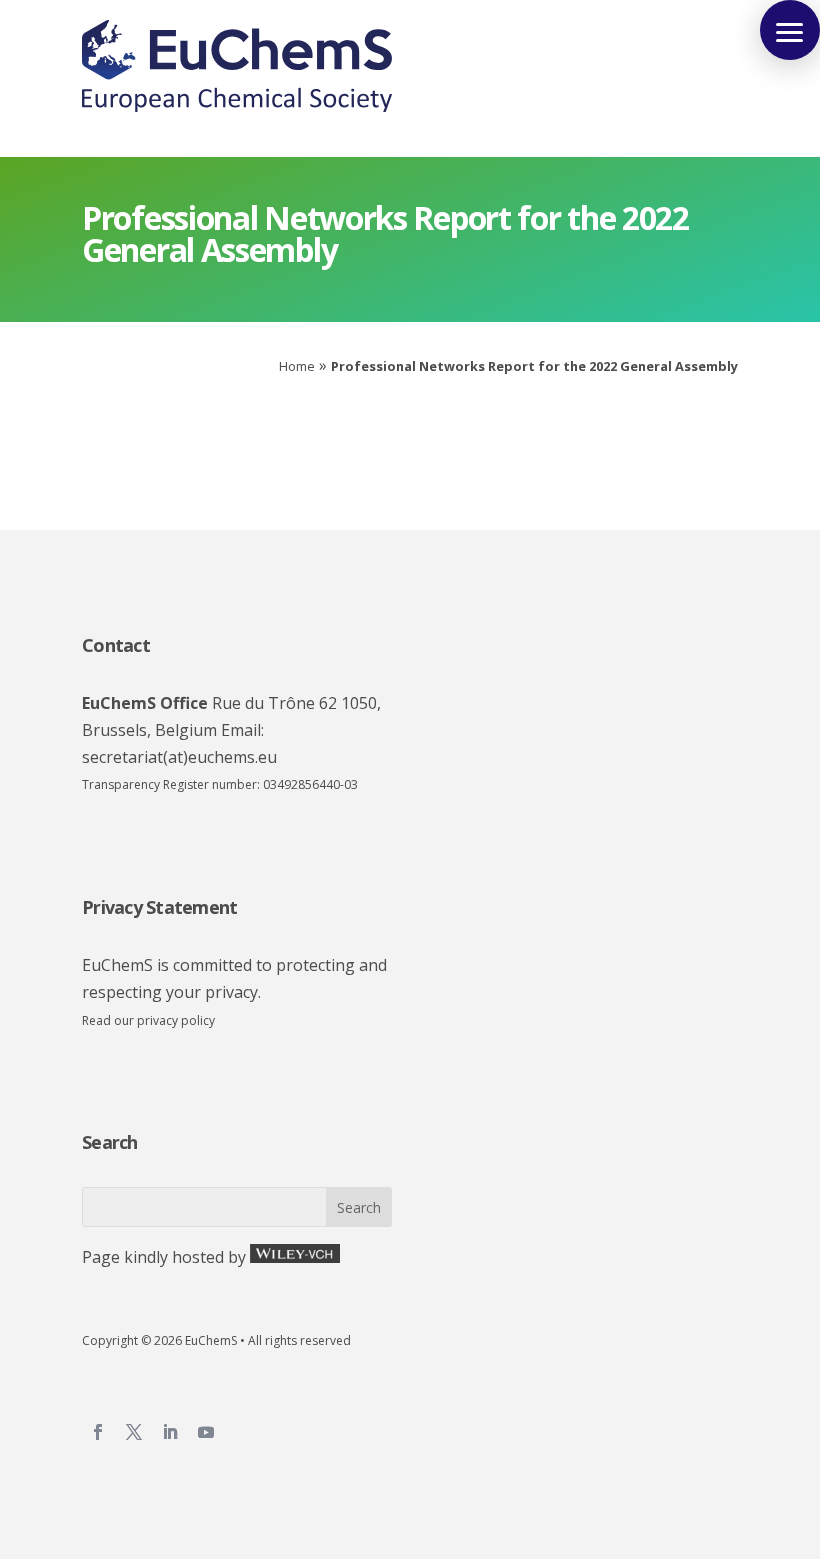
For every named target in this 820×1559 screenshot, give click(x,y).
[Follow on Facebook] (106, 1432)
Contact (116, 645)
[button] (790, 30)
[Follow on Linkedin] (178, 1432)
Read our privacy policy (148, 1020)
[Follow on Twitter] (142, 1432)
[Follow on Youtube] (214, 1432)
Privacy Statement (159, 907)
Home (297, 366)
